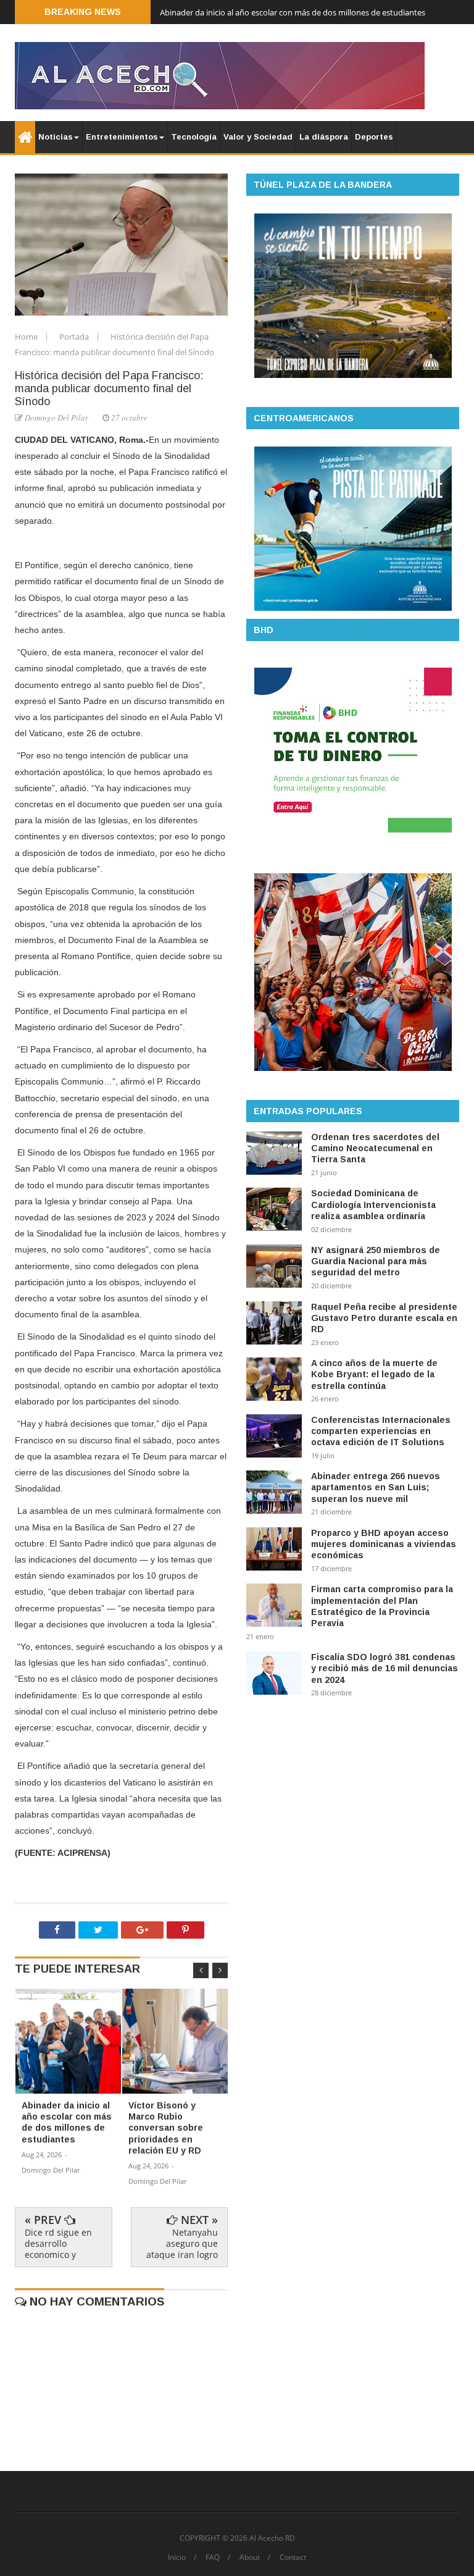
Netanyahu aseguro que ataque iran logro (182, 2243)
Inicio (177, 2557)
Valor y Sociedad (258, 137)
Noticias (56, 137)
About (250, 2557)
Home (27, 337)
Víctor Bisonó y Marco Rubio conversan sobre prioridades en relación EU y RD (301, 12)
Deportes (374, 137)
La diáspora (324, 137)
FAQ (213, 2557)
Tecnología (194, 137)
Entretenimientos (122, 137)
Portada (75, 337)
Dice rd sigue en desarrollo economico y (58, 2243)
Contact (293, 2557)
